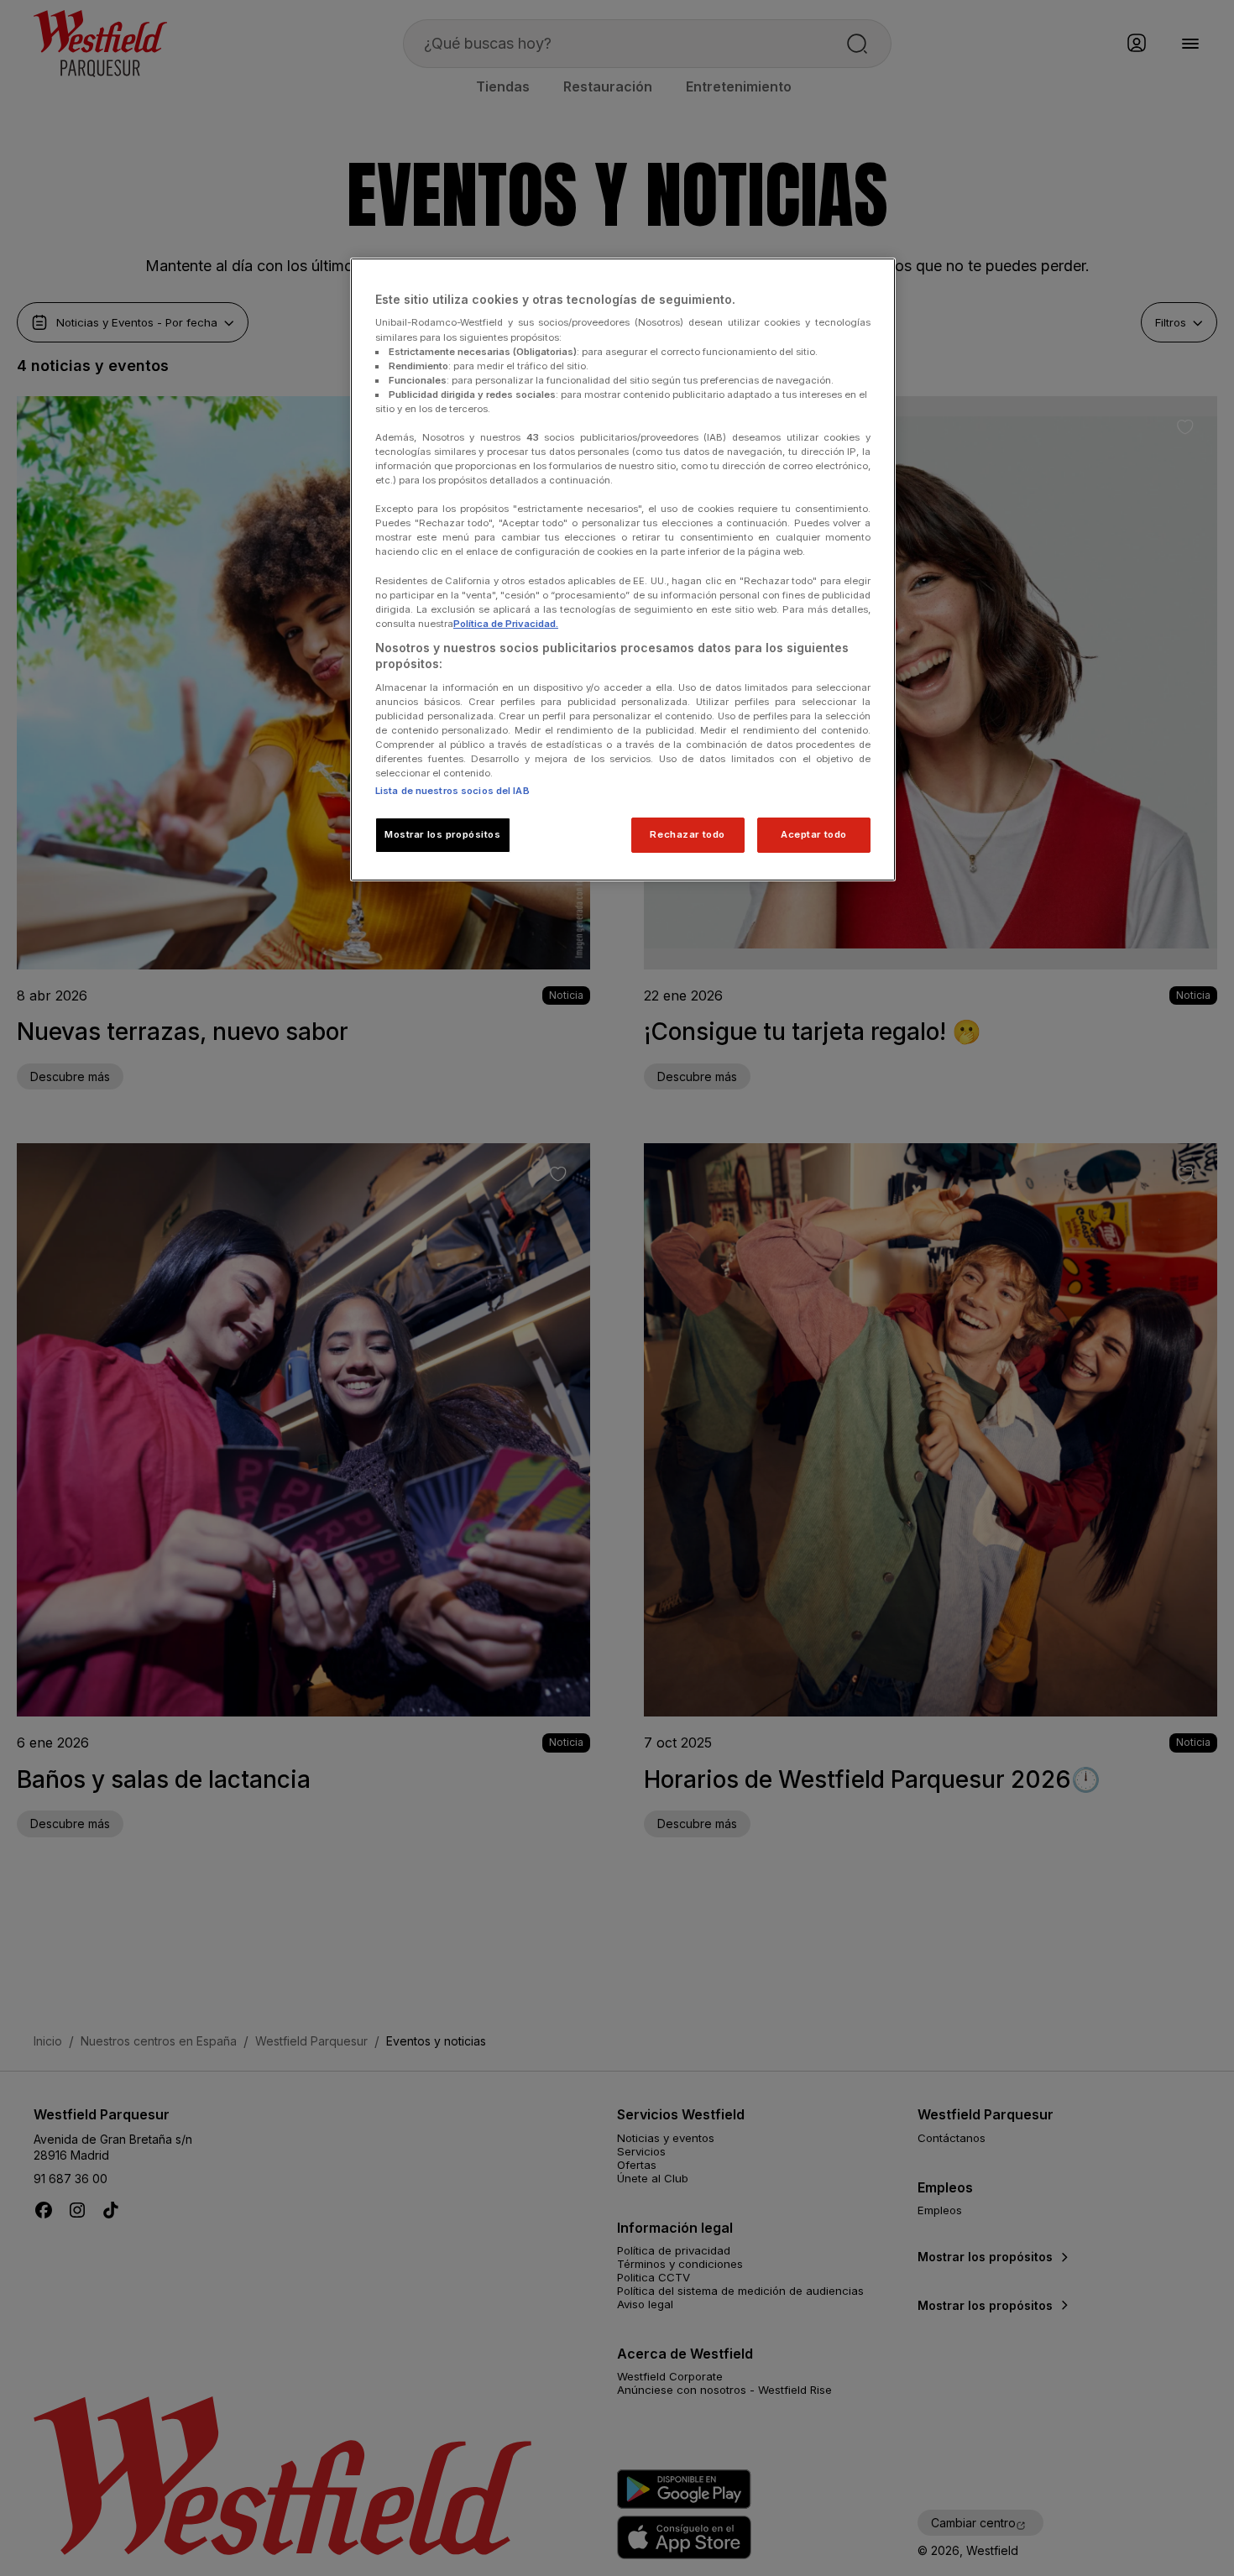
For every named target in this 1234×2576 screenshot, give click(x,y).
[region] (623, 570)
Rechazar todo (687, 834)
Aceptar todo (814, 834)
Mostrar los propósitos (443, 834)
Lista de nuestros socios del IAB (452, 791)
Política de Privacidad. (506, 624)
